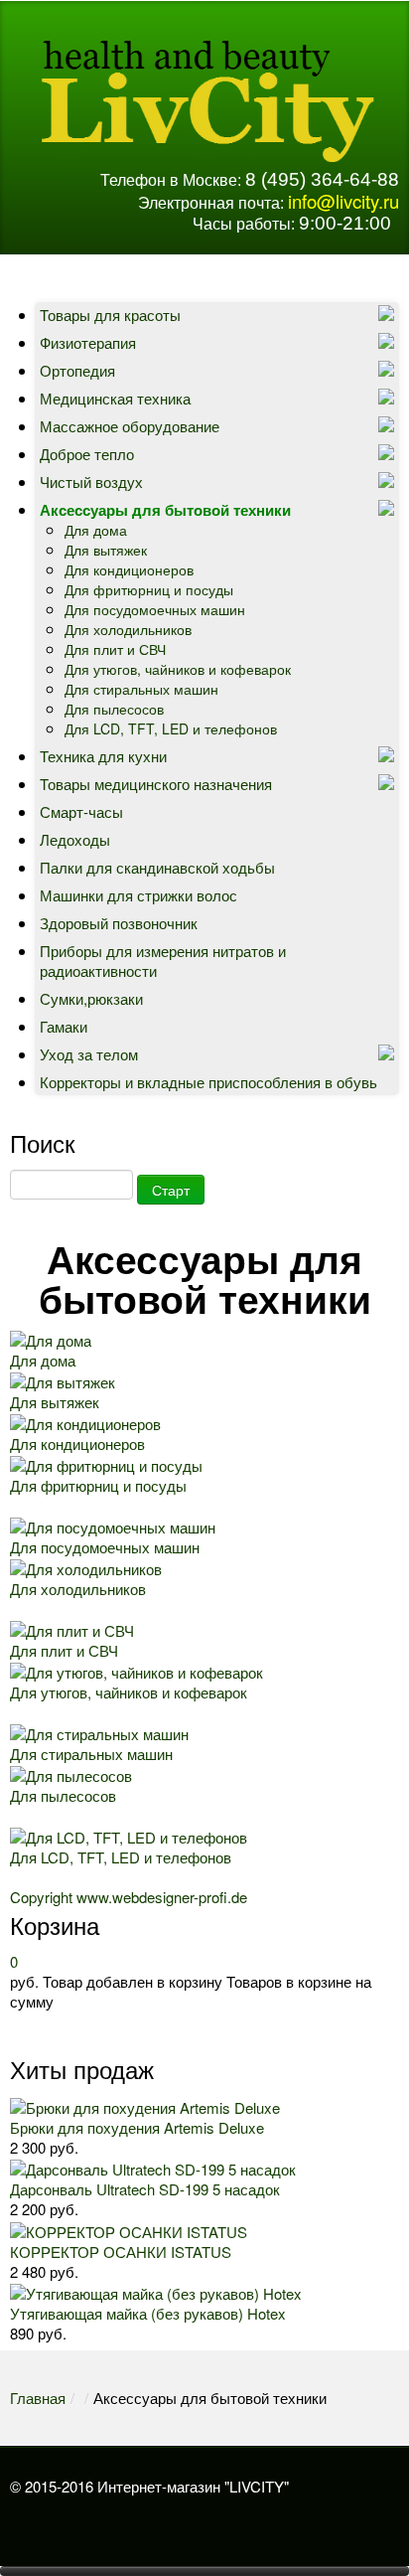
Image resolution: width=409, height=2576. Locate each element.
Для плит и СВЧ (115, 649)
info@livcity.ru (343, 201)
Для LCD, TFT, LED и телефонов (171, 728)
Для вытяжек (106, 550)
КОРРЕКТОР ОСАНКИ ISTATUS (121, 2252)
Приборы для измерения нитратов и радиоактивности (163, 961)
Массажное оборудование (130, 426)
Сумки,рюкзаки (91, 998)
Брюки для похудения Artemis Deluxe (137, 2127)
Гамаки (64, 1026)
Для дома (96, 530)
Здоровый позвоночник (119, 923)
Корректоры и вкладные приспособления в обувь (208, 1082)
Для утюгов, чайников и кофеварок (178, 669)
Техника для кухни (103, 756)
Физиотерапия (88, 342)
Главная (38, 2398)
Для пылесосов (114, 709)
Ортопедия (77, 370)
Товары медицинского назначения (156, 784)
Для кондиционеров (129, 569)
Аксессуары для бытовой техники (165, 510)
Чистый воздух (91, 482)
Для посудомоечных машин (155, 609)
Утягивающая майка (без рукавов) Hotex (148, 2313)
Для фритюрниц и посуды (149, 589)
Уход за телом (89, 1054)
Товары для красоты (110, 315)
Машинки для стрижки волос (138, 895)
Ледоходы (75, 839)
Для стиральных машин (141, 689)
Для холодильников (128, 629)
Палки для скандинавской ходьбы (157, 867)
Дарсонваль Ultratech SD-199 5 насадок (145, 2189)
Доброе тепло (87, 454)
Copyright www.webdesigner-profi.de (129, 1897)
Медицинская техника (115, 398)
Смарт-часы (81, 811)
